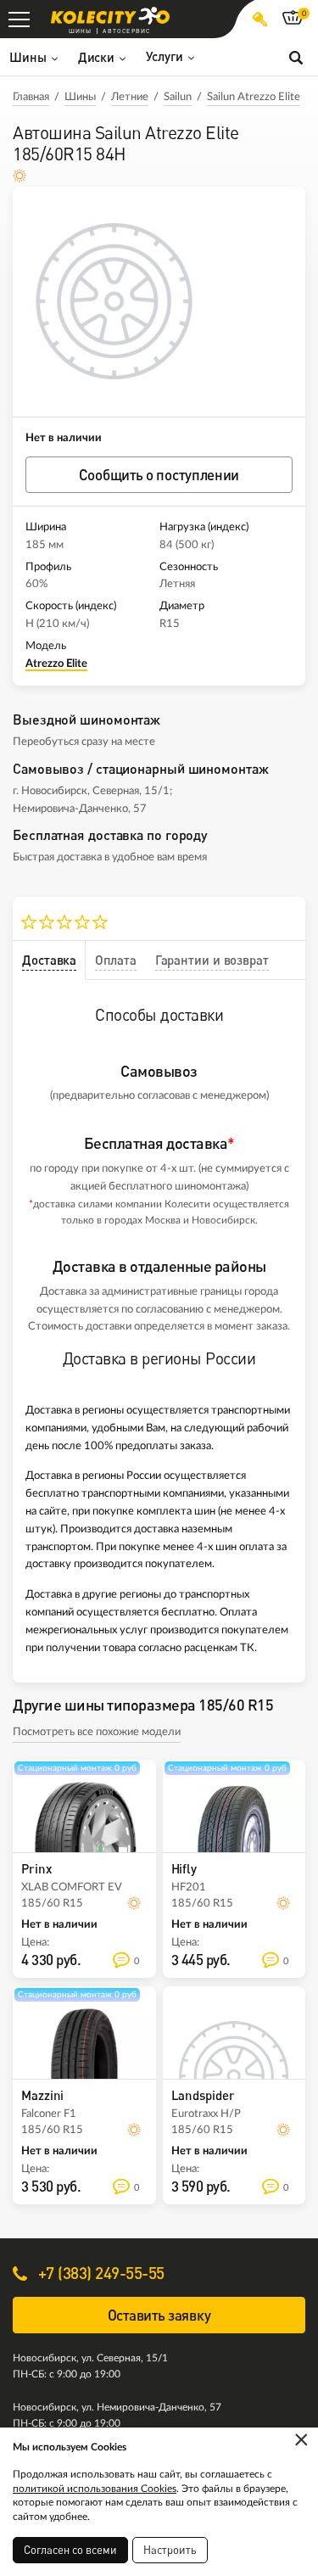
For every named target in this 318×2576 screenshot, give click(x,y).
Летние (130, 97)
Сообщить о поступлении (159, 475)
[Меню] (19, 19)
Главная (31, 97)
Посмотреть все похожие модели (97, 1732)
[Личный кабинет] (260, 19)
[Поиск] (296, 57)
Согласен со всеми (70, 2550)
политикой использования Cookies (95, 2489)
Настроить (170, 2550)
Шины (80, 97)
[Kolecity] (110, 16)
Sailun (178, 97)
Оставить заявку (159, 2315)
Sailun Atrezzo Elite (254, 97)
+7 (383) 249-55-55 (99, 2273)
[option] (114, 302)
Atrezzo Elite (56, 664)
